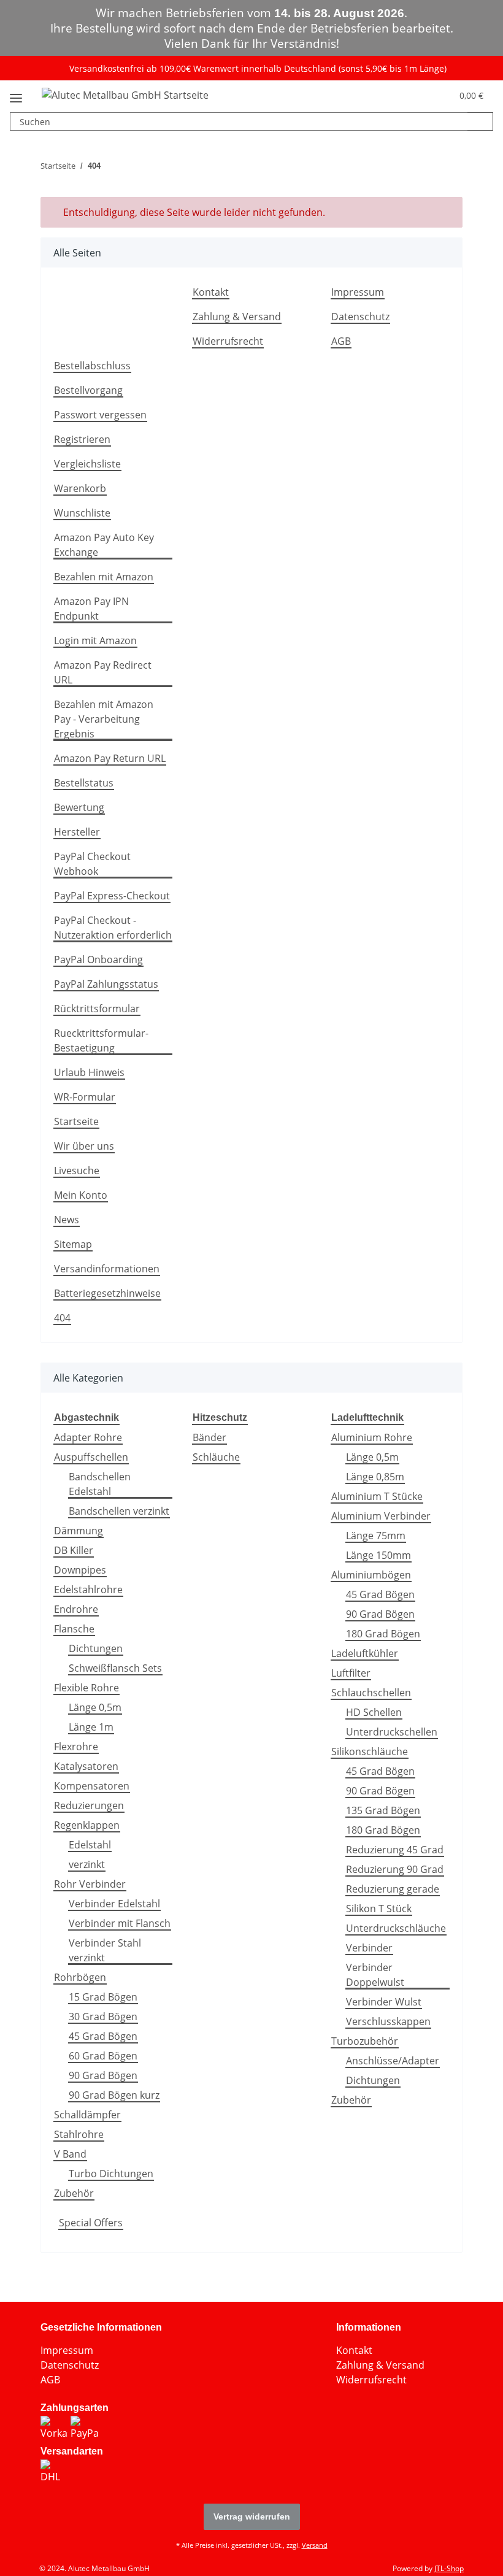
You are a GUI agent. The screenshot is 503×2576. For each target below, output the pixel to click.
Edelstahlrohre (88, 1590)
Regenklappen (87, 1825)
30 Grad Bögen (103, 2017)
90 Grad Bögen (103, 2075)
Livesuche (77, 1171)
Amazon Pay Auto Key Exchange (104, 545)
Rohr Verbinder (90, 1884)
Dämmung (79, 1531)
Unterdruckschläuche (396, 1928)
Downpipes (80, 1570)
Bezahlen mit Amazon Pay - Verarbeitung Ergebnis (104, 719)
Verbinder (369, 1948)
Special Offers (91, 2223)
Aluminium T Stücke (377, 1496)
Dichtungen (96, 1648)
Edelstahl (90, 1845)
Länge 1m (91, 1727)
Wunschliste (82, 513)
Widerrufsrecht (228, 341)
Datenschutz (360, 317)
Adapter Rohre (88, 1437)
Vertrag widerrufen (252, 2516)
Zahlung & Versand (237, 317)
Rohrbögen (80, 1977)
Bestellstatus (84, 783)
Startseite (76, 1121)
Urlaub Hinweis (89, 1072)
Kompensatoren (92, 1786)
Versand (315, 2545)
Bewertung (79, 807)
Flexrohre (76, 1747)
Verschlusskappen (388, 2021)
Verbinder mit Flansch (120, 1923)
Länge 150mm (378, 1555)
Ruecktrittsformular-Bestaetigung (101, 1040)
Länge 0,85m (375, 1477)
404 (62, 1318)
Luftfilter (351, 1673)
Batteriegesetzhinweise (107, 1293)
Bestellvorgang (88, 390)
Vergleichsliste (87, 464)
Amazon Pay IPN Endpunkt (91, 609)
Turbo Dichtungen (111, 2174)
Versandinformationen (107, 1269)
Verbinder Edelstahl (114, 1904)
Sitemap (73, 1244)
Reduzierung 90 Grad (395, 1869)
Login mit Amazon (95, 640)
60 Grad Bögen (103, 2056)
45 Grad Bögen (103, 2036)
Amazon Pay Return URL (110, 758)
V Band (70, 2154)
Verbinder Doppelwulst (375, 1975)
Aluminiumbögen (371, 1575)
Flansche (74, 1629)
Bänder (209, 1437)
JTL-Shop (449, 2568)
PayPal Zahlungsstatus (106, 984)
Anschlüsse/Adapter (393, 2061)
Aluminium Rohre (372, 1437)
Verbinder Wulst (384, 2002)
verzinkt (87, 1864)
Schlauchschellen (371, 1693)
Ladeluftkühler (365, 1653)
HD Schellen (374, 1712)
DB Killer (74, 1550)
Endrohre (76, 1609)
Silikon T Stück (379, 1909)
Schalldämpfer (87, 2115)
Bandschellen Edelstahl (100, 1484)
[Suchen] (480, 121)
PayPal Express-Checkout (112, 896)
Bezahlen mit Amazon (104, 577)
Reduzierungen (89, 1805)
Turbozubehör (365, 2041)
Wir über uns (84, 1146)
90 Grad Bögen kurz (114, 2095)
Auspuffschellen (91, 1457)
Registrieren (82, 439)
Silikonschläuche (370, 1751)
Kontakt (211, 292)
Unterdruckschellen (392, 1732)
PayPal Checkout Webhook (92, 864)
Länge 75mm (376, 1536)
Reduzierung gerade (393, 1889)
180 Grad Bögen (383, 1634)
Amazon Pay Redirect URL (103, 672)
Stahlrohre (79, 2134)
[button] (420, 94)
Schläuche (216, 1457)
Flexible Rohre (86, 1688)
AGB (341, 341)
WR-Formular (85, 1097)
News (67, 1220)
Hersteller (77, 832)
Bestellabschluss (92, 366)
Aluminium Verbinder (381, 1516)
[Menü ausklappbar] (16, 93)
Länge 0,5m (95, 1707)
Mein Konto (81, 1195)
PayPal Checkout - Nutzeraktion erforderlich (113, 928)
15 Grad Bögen (103, 1997)
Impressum (358, 292)
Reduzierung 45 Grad (395, 1850)
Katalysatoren (86, 1766)
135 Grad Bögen (383, 1810)
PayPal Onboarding (98, 959)
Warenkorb (80, 488)
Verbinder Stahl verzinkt (105, 1950)
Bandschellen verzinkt (119, 1511)
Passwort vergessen (100, 415)
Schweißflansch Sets (115, 1668)
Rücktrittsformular (97, 1009)
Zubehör (74, 2193)
